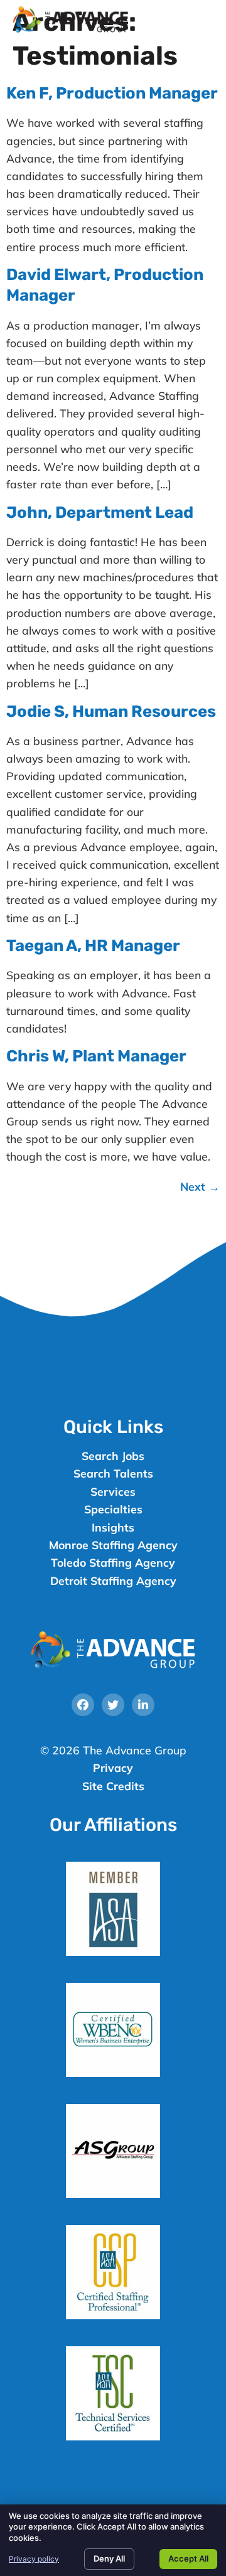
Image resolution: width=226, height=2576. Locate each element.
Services (113, 1491)
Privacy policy (34, 2559)
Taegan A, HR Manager (93, 945)
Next (200, 1186)
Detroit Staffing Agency (113, 1580)
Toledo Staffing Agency (113, 1562)
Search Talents (113, 1473)
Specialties (113, 1509)
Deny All (109, 2558)
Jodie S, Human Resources (111, 711)
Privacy (113, 1768)
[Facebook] (83, 1705)
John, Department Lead (100, 512)
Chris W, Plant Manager (96, 1056)
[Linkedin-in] (143, 1705)
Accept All (188, 2558)
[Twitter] (113, 1705)
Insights (113, 1527)
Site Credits (113, 1786)
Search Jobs (113, 1456)
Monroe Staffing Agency (113, 1545)
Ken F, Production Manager (112, 93)
